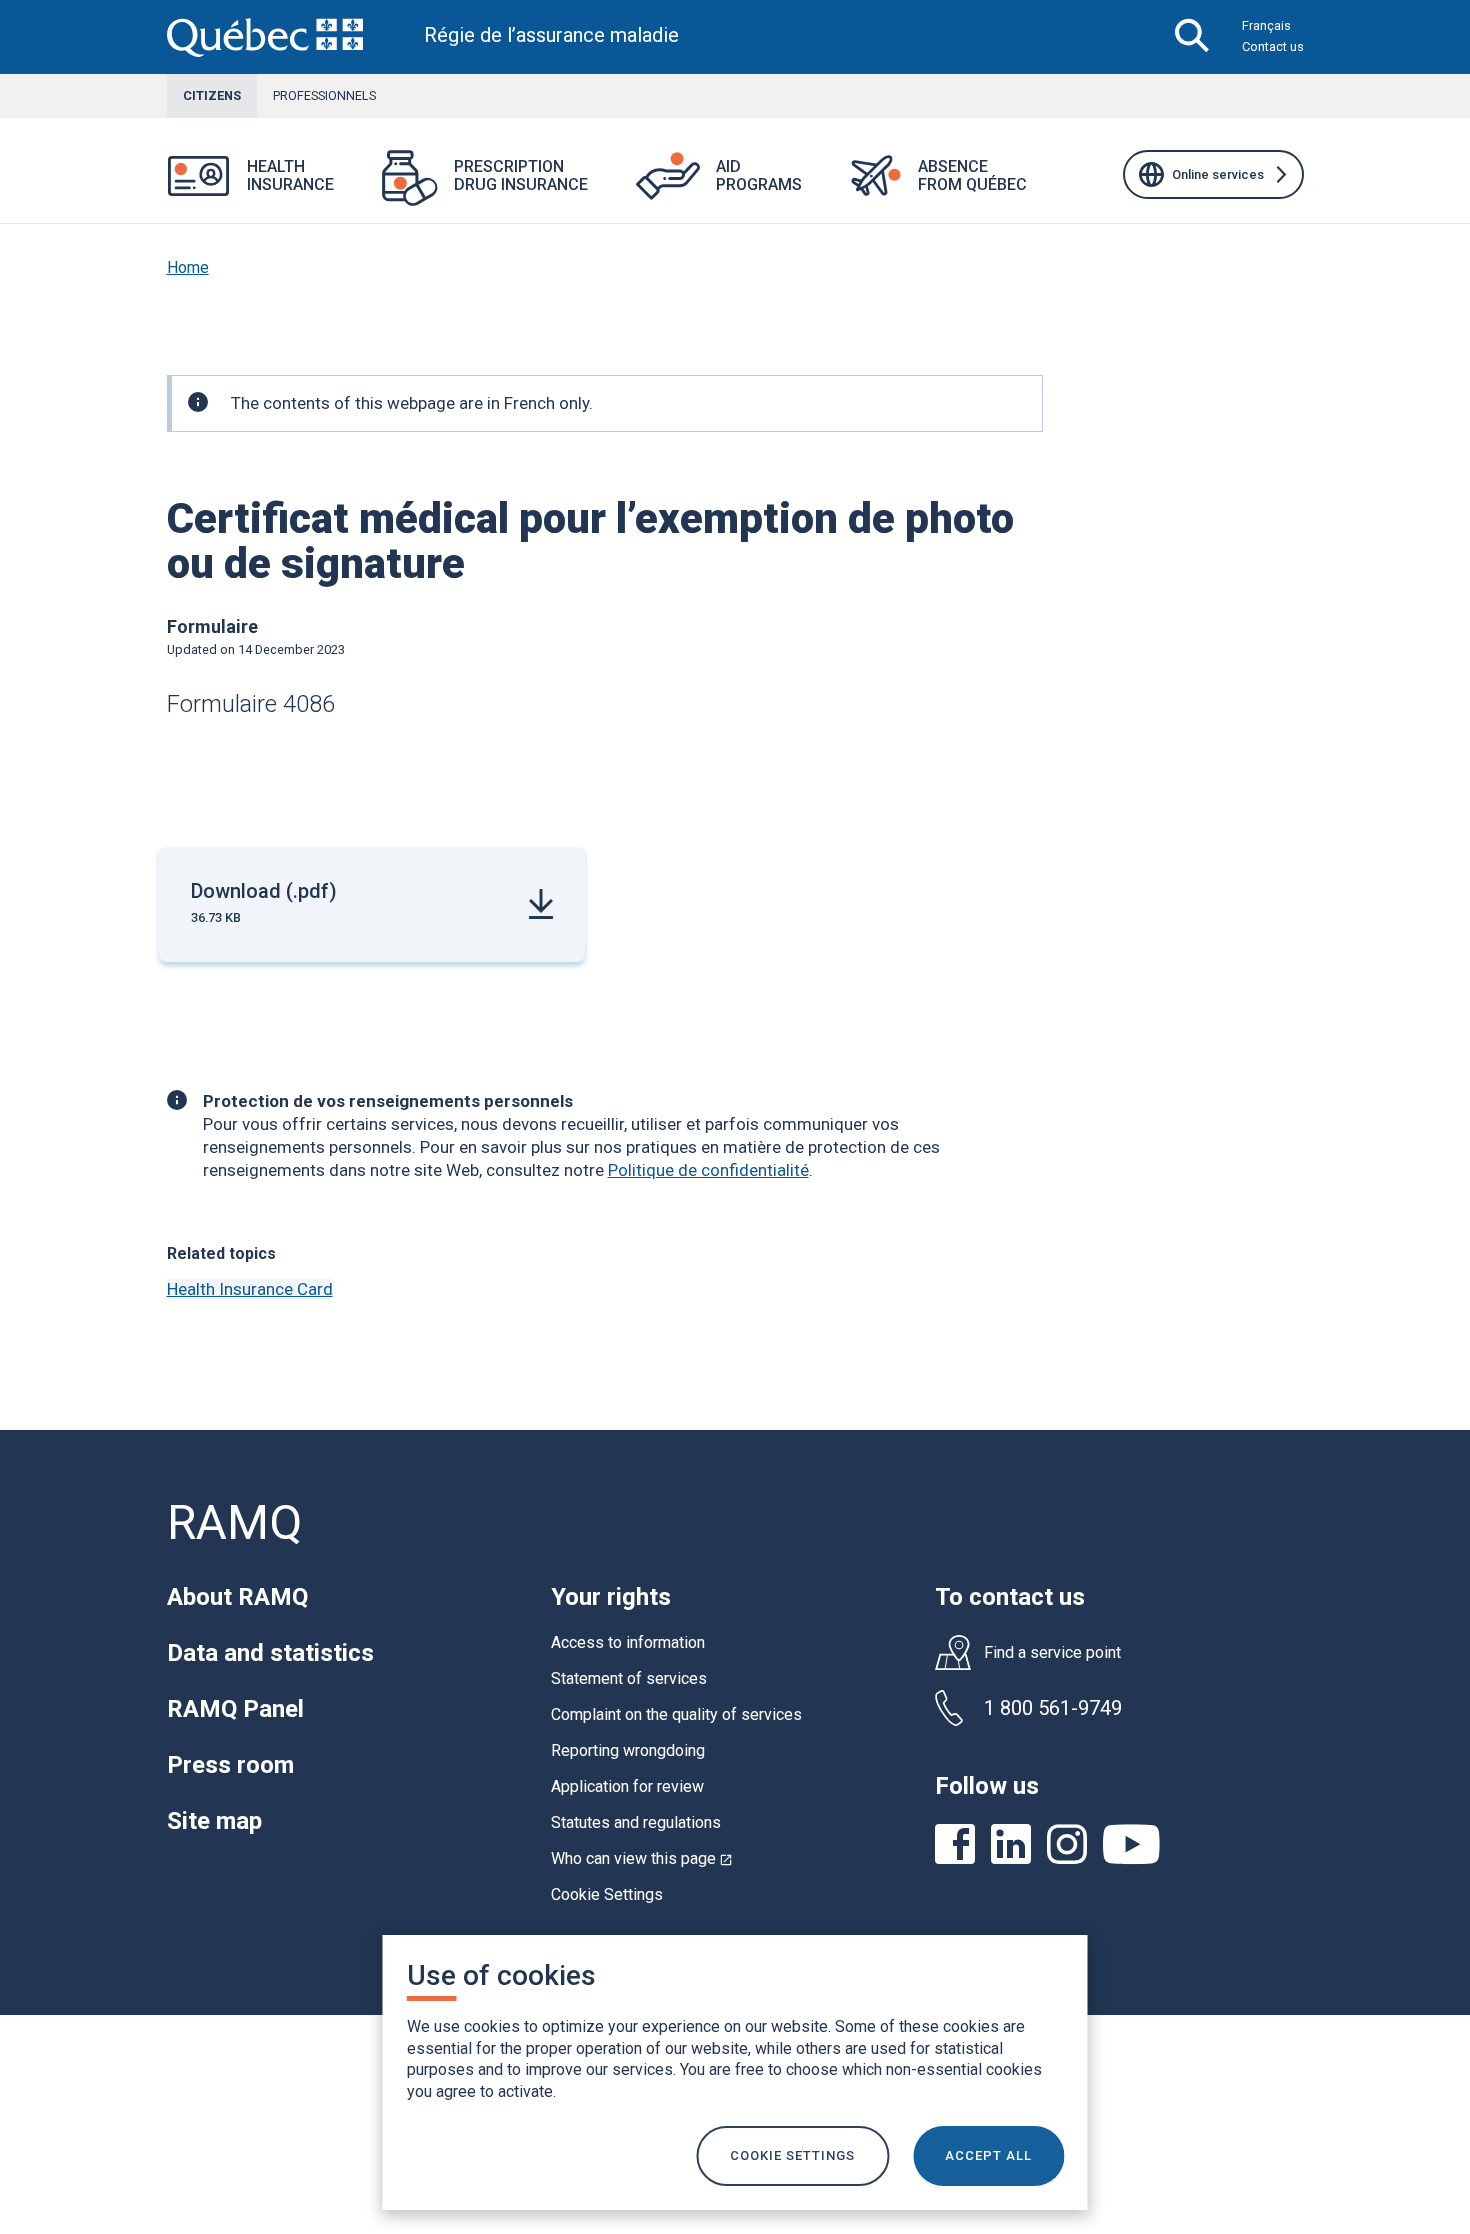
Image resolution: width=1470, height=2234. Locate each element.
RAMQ (234, 1522)
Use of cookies (501, 1975)
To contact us (1010, 1597)
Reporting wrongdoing (628, 1750)
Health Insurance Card (250, 1289)
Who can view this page (642, 1858)
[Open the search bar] (1192, 37)
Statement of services (629, 1678)
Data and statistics (270, 1653)
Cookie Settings (607, 1894)
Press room (230, 1765)
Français (1266, 25)
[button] (358, 188)
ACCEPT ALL (988, 2155)
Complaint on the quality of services (676, 1714)
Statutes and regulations (636, 1822)
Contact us (1273, 46)
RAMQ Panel (235, 1709)
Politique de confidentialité (708, 1170)
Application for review (627, 1786)
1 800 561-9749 (1053, 1708)
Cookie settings (792, 2155)
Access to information (628, 1642)
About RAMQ (237, 1597)
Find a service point (1052, 1653)
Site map (214, 1821)
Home (188, 267)
